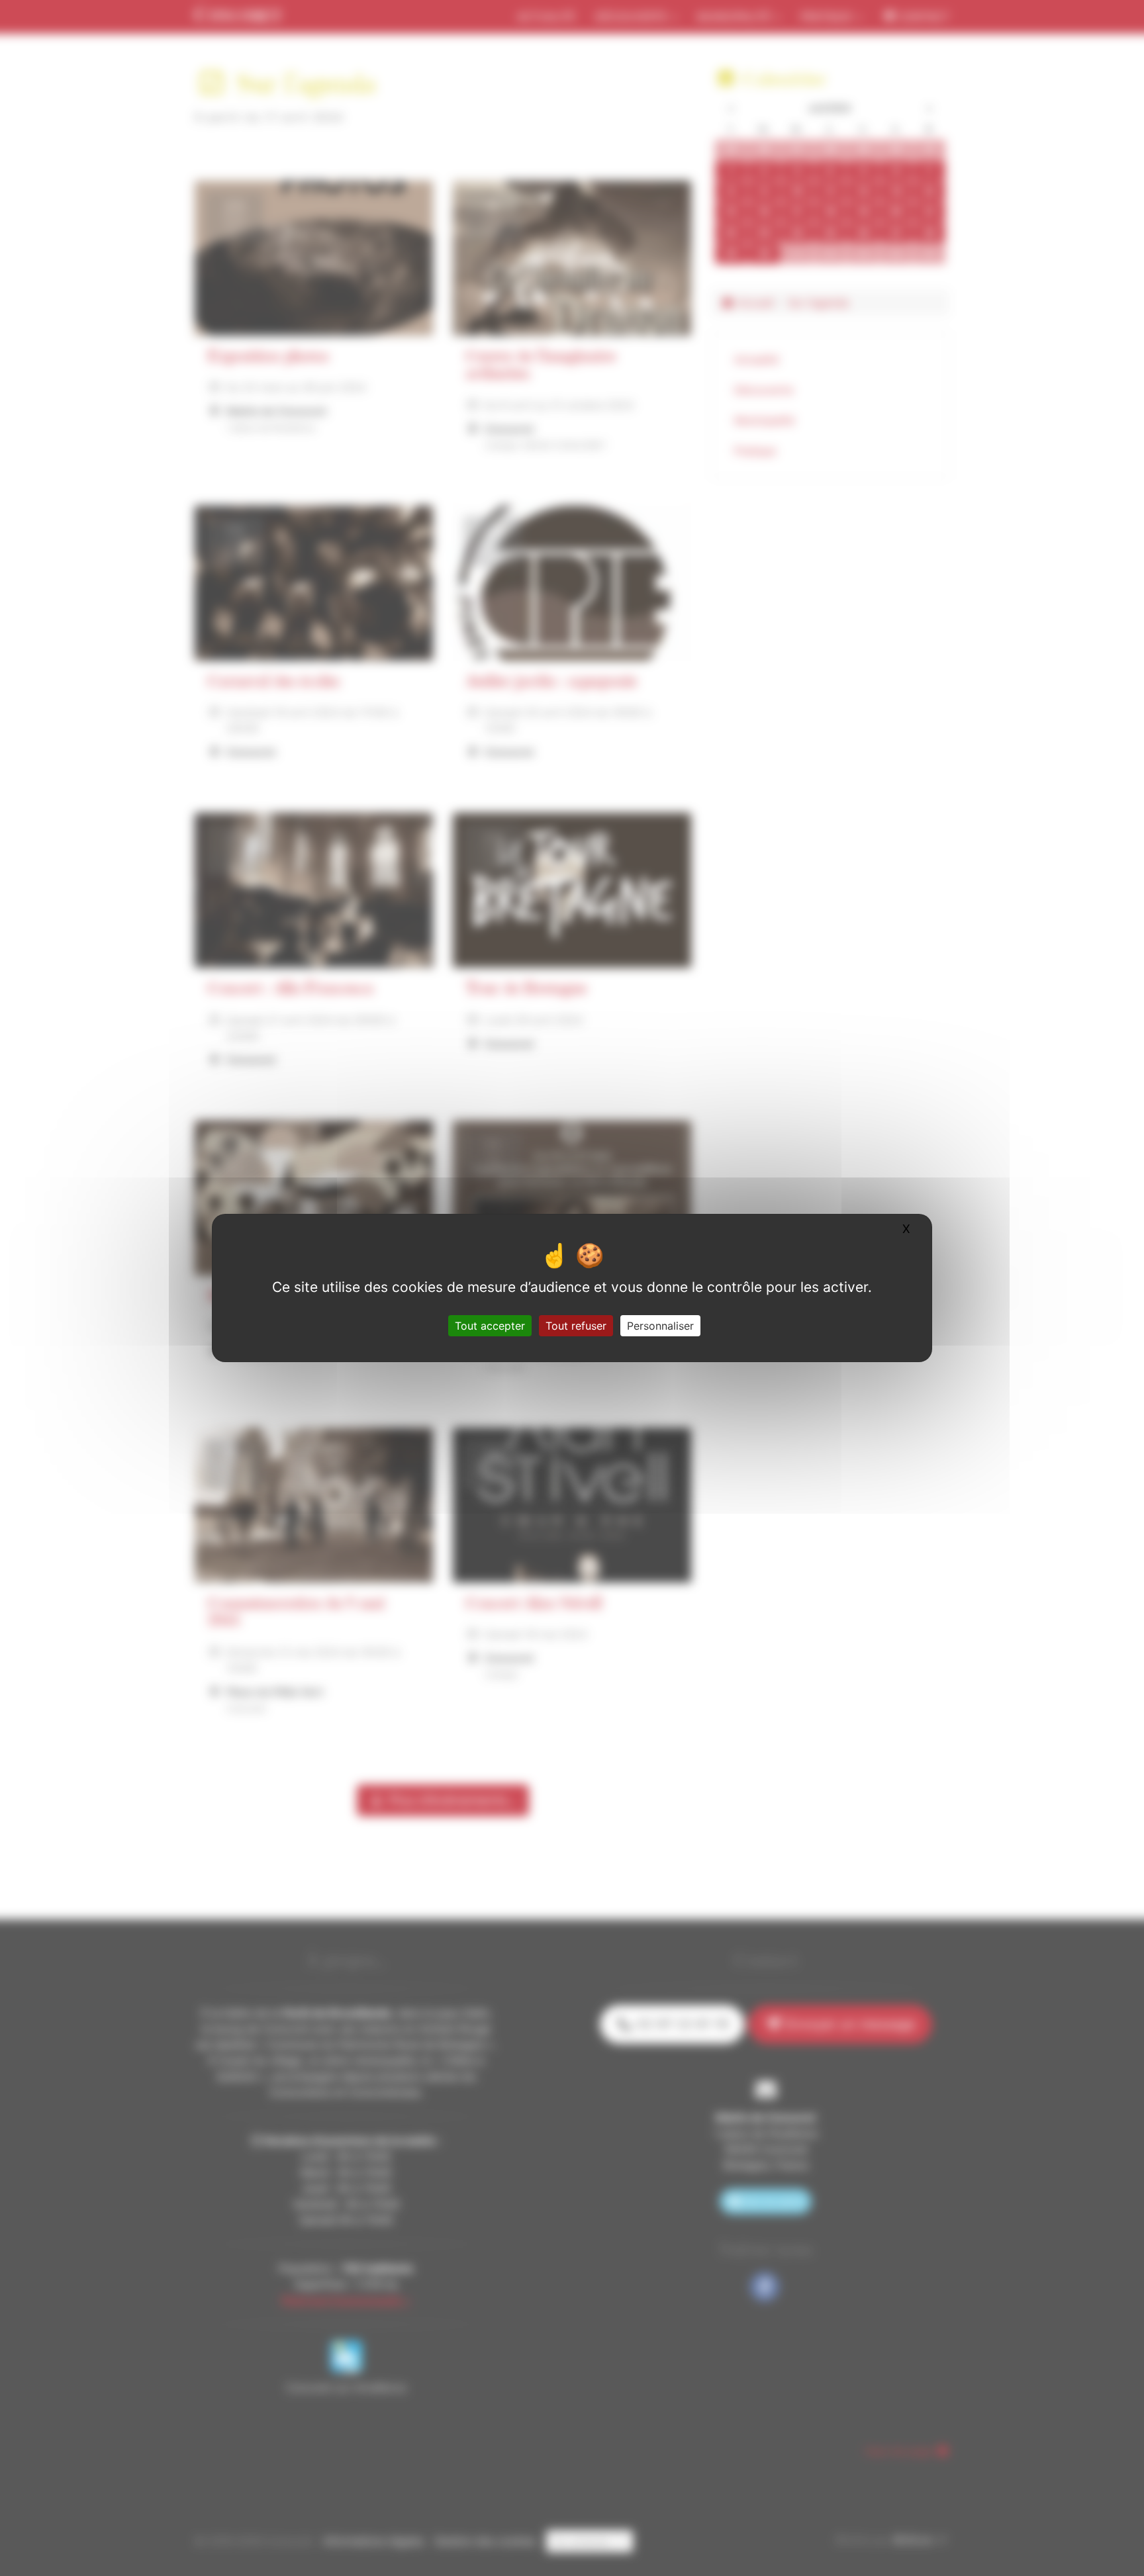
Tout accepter (490, 1326)
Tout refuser (576, 1326)
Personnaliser (660, 1326)
